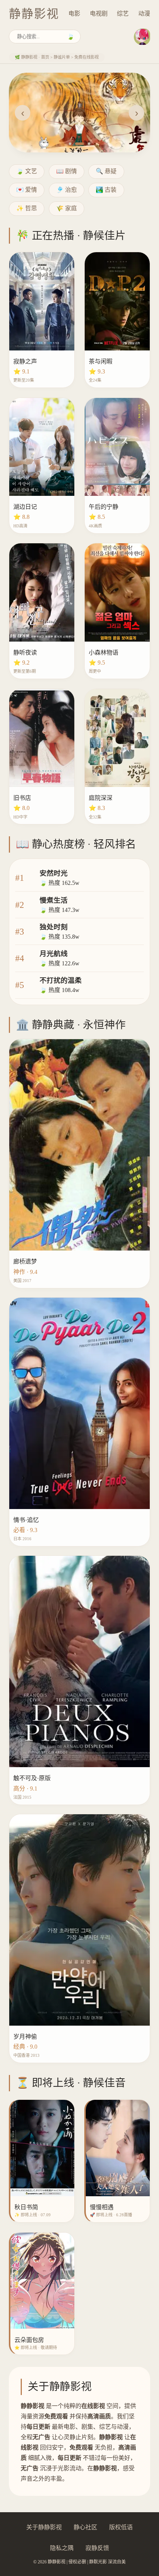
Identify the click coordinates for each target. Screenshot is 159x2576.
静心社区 (85, 2527)
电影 (74, 14)
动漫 (144, 14)
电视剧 (99, 14)
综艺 (123, 14)
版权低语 (121, 2527)
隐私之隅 (62, 2548)
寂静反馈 (97, 2548)
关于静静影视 (44, 2527)
